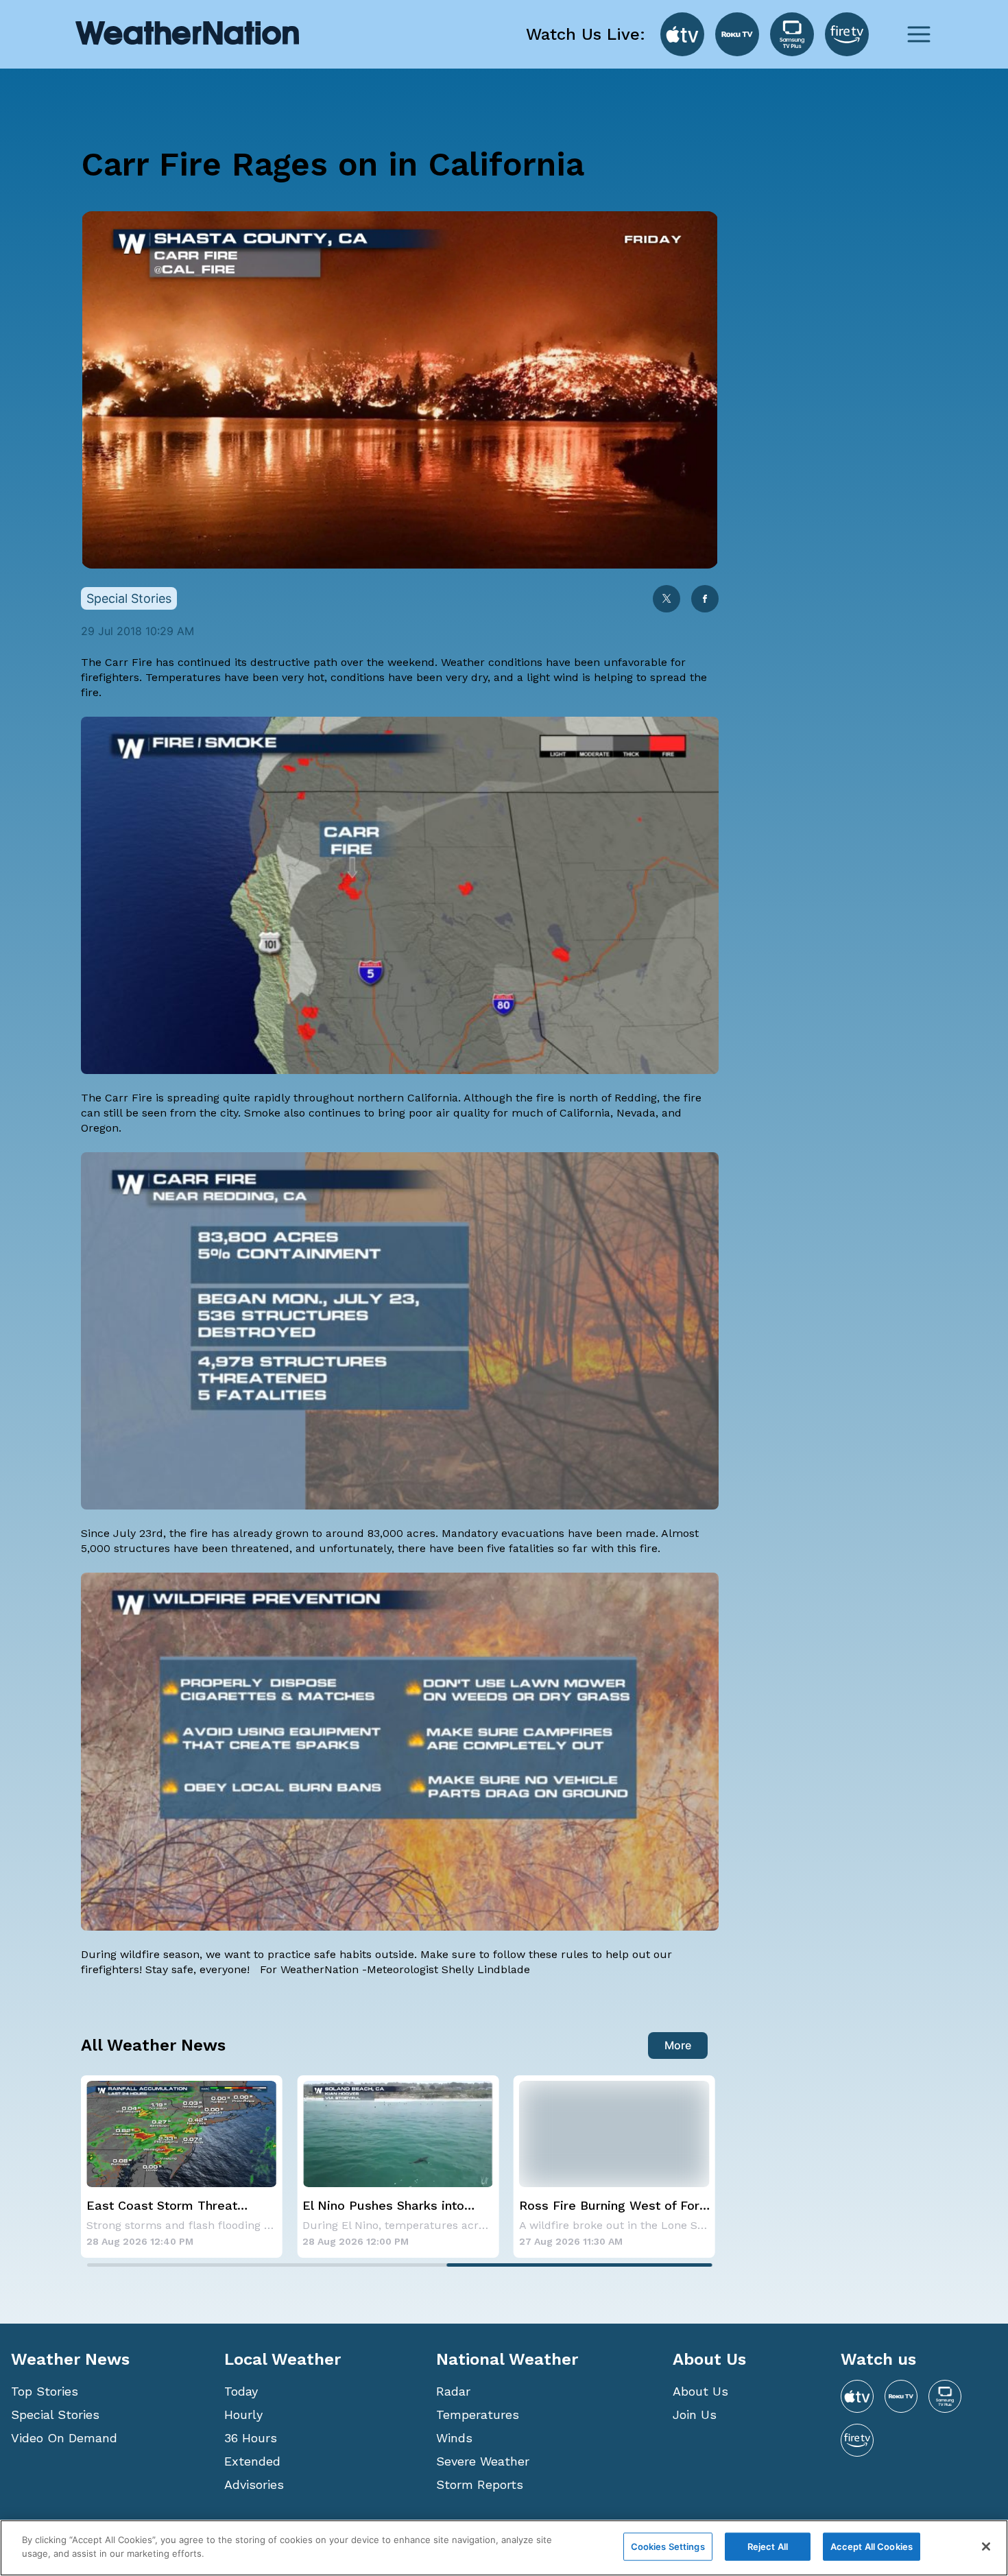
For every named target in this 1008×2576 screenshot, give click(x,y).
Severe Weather (483, 2461)
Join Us (695, 2414)
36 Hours (251, 2438)
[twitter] (667, 600)
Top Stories (45, 2391)
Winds (454, 2438)
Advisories (254, 2484)
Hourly (243, 2414)
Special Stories (55, 2414)
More (678, 2045)
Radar (453, 2391)
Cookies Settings (668, 2547)
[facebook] (705, 600)
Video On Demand (64, 2438)
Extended (252, 2461)
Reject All (768, 2547)
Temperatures (478, 2414)
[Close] (986, 2547)
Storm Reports (480, 2484)
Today (241, 2391)
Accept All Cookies (872, 2547)
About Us (700, 2391)
